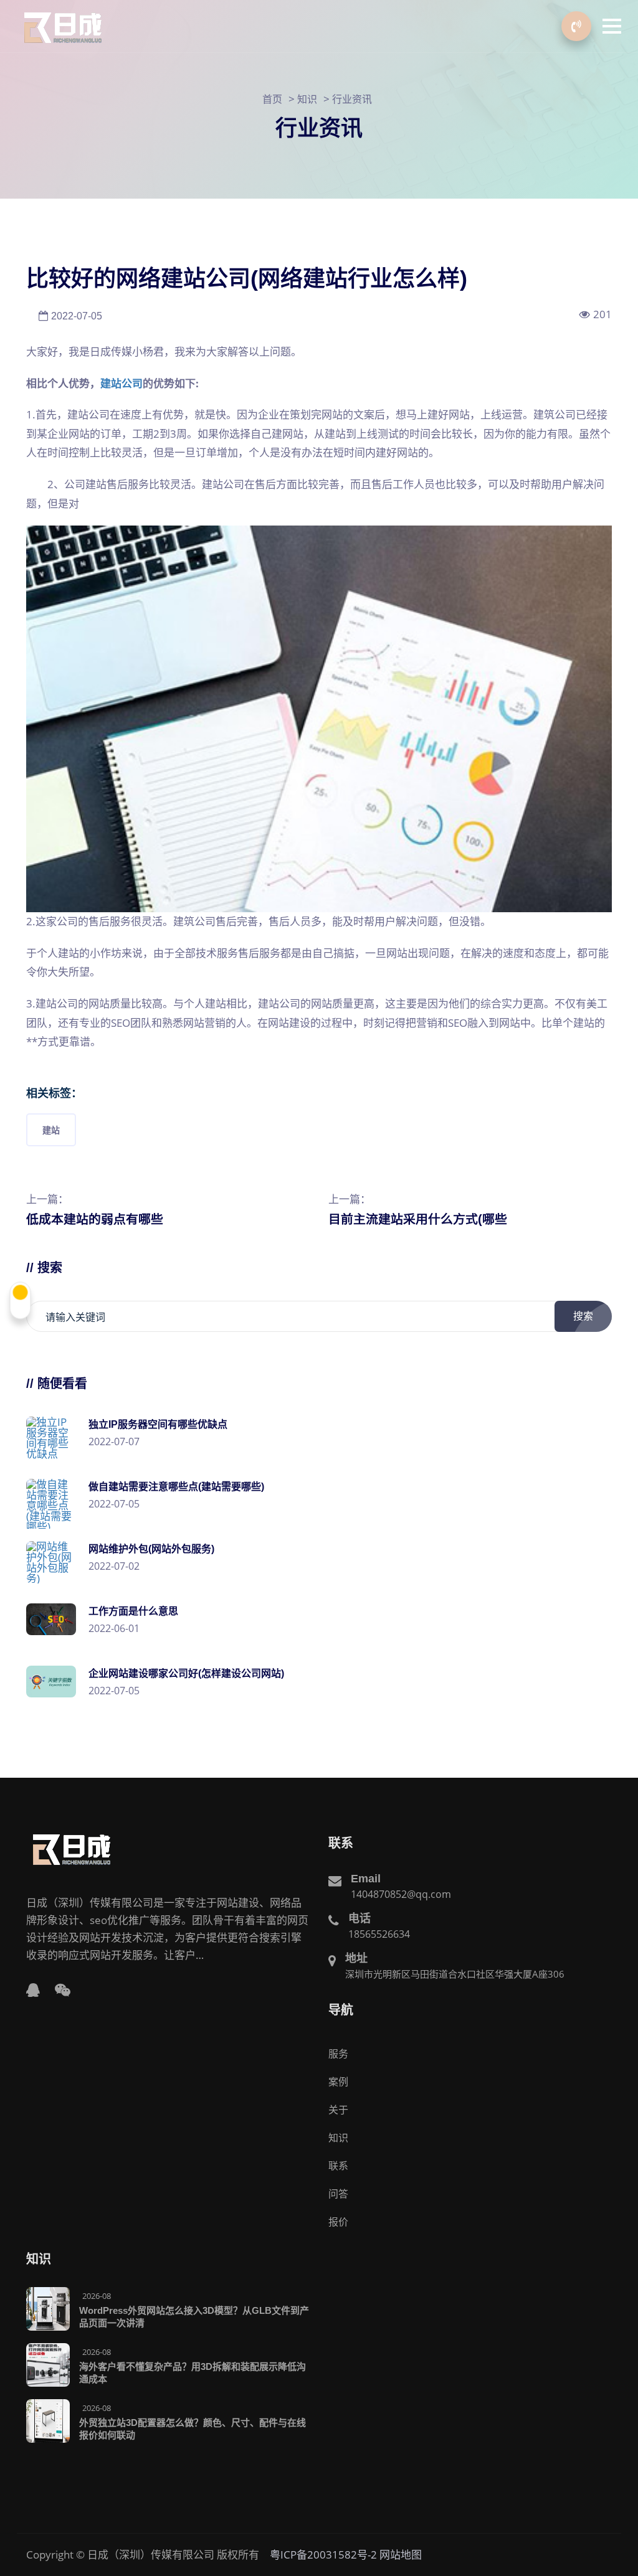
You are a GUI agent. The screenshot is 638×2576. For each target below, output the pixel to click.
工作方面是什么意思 (133, 1611)
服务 (338, 2054)
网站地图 (401, 2555)
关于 (338, 2110)
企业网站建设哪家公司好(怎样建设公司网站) (186, 1673)
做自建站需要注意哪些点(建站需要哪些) (176, 1487)
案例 (338, 2082)
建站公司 (121, 383)
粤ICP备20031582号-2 (323, 2555)
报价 (338, 2222)
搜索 (583, 1316)
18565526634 (379, 1934)
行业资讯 (352, 99)
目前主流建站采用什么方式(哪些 (418, 1219)
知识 (307, 99)
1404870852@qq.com (401, 1894)
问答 (338, 2194)
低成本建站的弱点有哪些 (95, 1219)
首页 (272, 99)
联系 (338, 2166)
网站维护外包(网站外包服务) (151, 1549)
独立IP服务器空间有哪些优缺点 (158, 1424)
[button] (612, 26)
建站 (51, 1130)
